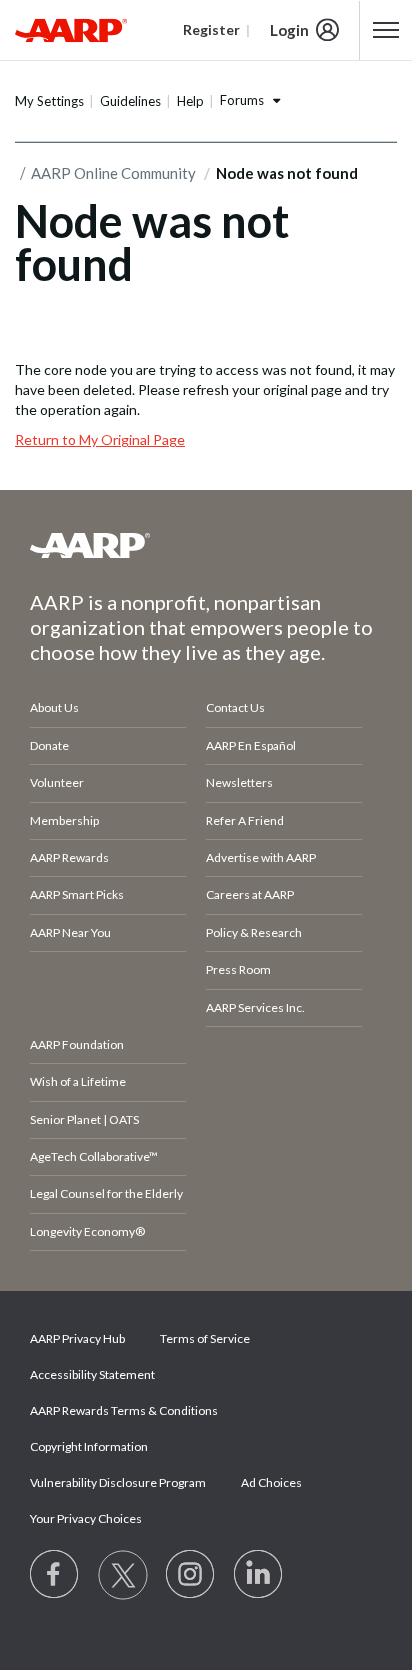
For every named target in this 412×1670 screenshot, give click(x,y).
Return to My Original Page (100, 439)
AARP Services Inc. (255, 1007)
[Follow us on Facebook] (55, 1575)
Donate (49, 745)
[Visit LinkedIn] (259, 1575)
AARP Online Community (113, 173)
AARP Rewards (69, 857)
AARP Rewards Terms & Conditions (124, 1410)
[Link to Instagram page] (191, 1575)
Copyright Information (89, 1446)
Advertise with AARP (261, 857)
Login (289, 30)
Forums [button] (242, 100)
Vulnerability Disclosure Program (118, 1482)
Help (190, 101)
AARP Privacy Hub (77, 1338)
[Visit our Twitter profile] (123, 1575)
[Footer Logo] (206, 545)
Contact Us (235, 707)
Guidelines (130, 101)
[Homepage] (71, 30)
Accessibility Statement (92, 1374)
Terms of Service (205, 1338)
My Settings (49, 101)
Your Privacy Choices (86, 1518)
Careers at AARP (250, 894)
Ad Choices (271, 1482)
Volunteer (57, 782)
